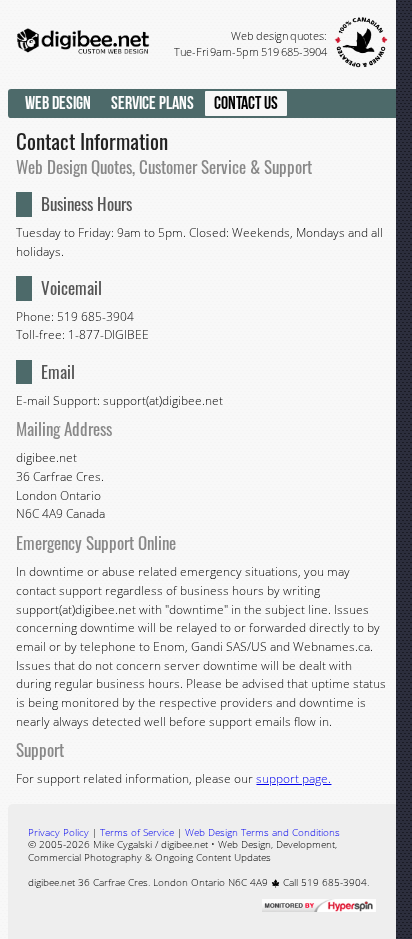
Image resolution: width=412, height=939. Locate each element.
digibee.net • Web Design (216, 844)
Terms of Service (137, 832)
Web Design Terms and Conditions (262, 832)
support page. (293, 778)
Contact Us (246, 103)
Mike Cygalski (122, 844)
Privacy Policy (58, 832)
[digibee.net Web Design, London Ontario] (83, 77)
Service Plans (152, 103)
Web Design (58, 103)
